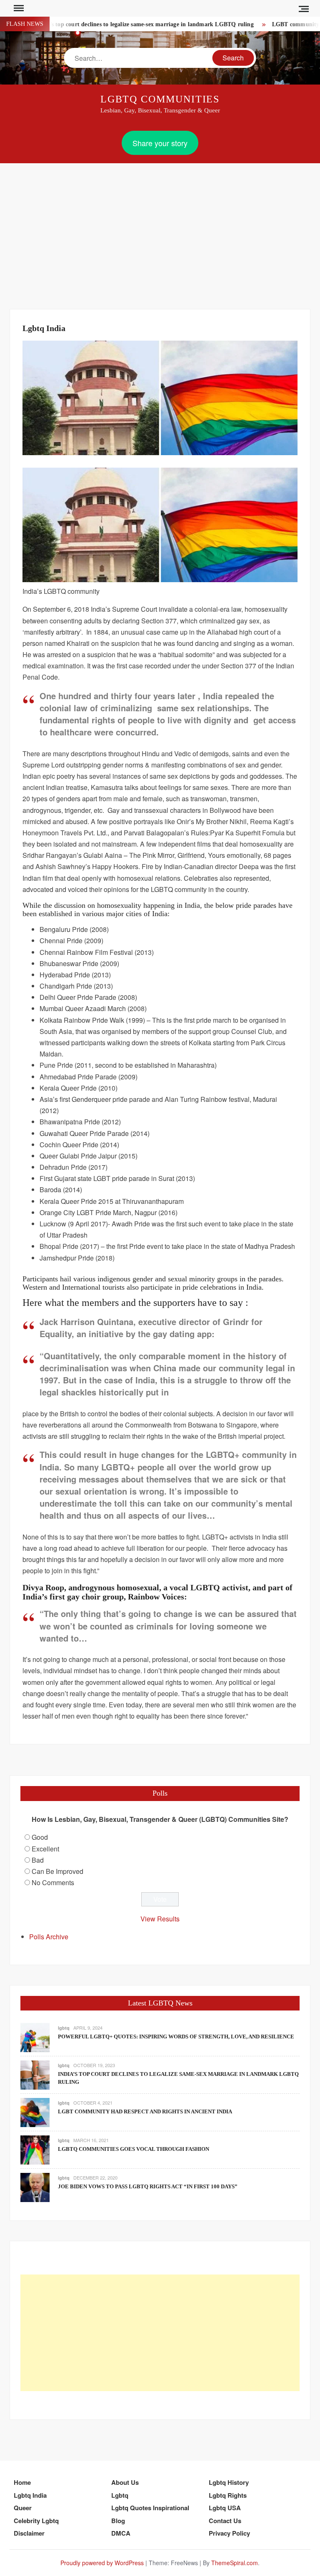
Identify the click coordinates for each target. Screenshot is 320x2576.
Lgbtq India (30, 2495)
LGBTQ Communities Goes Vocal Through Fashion (134, 2149)
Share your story (160, 143)
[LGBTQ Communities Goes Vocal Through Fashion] (35, 2149)
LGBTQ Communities (160, 99)
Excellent (45, 1849)
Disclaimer (29, 2533)
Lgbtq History (229, 2482)
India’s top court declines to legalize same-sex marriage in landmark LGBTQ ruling (122, 24)
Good (40, 1837)
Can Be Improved (57, 1871)
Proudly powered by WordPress (102, 2563)
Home (22, 2482)
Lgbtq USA (225, 2508)
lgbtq (64, 2028)
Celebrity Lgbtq (36, 2521)
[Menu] (18, 8)
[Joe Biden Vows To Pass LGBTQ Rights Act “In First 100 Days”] (35, 2187)
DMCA (121, 2533)
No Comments (53, 1882)
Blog (118, 2521)
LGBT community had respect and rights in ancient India (145, 2111)
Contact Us (225, 2521)
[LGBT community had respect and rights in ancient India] (35, 2112)
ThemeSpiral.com (235, 2563)
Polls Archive (49, 1937)
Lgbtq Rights (228, 2495)
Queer (23, 2508)
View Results (160, 1919)
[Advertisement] (160, 226)
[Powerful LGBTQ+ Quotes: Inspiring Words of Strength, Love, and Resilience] (35, 2037)
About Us (125, 2482)
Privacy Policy (229, 2533)
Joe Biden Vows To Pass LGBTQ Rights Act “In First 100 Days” (148, 2186)
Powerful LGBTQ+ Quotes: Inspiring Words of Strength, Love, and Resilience (176, 2037)
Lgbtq (120, 2495)
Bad (38, 1860)
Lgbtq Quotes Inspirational (150, 2508)
